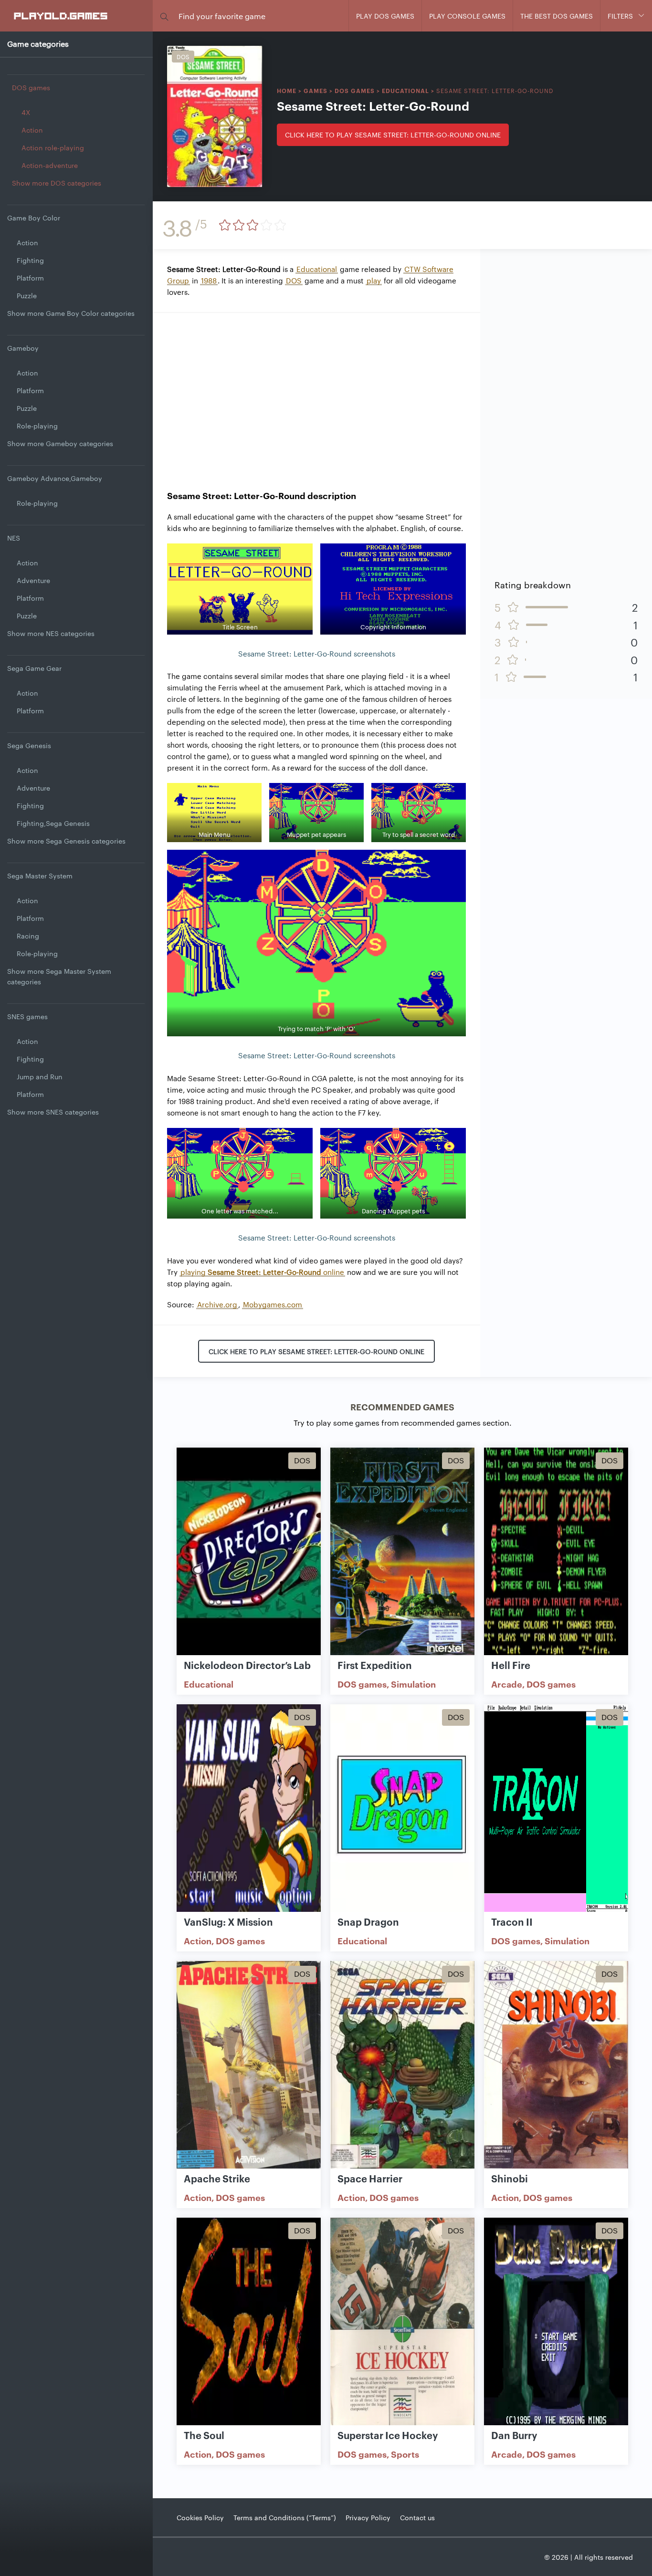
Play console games (467, 16)
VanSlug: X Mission (228, 1921)
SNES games (27, 1016)
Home (287, 90)
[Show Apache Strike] (249, 2065)
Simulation (413, 1684)
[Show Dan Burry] (556, 2322)
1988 (209, 280)
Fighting (30, 260)
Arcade (507, 1684)
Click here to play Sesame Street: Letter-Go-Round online (393, 135)
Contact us (417, 2517)
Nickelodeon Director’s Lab (247, 1665)
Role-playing (37, 426)
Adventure (33, 580)
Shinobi (510, 2178)
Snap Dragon (368, 1921)
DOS (294, 280)
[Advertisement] (316, 394)
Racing (28, 936)
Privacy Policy (368, 2517)
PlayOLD (61, 15)
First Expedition (375, 1665)
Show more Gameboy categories (60, 443)
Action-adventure (50, 165)
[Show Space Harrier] (402, 2065)
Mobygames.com (273, 1304)
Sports (405, 2454)
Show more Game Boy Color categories (71, 313)
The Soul (204, 2435)
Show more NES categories (51, 633)
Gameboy (23, 348)
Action (32, 130)
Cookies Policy (200, 2517)
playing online (262, 1272)
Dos (183, 56)
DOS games (31, 87)
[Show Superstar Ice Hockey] (402, 2322)
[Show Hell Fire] (556, 1552)
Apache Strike (217, 2178)
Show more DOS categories (57, 183)
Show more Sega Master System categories (59, 976)
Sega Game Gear (34, 668)
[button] (164, 16)
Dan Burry (514, 2435)
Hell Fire (511, 1665)
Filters (620, 16)
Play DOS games (385, 16)
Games (315, 90)
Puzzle (27, 295)
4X (26, 112)
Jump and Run (40, 1076)
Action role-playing (53, 147)
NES (14, 538)
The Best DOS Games (557, 16)
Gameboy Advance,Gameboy (55, 478)
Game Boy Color (34, 218)
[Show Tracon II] (556, 1809)
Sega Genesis (29, 745)
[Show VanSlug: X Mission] (249, 1809)
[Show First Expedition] (402, 1552)
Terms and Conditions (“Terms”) (285, 2517)
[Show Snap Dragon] (402, 1809)
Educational (405, 90)
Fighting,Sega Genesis (53, 823)
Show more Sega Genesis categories (66, 841)
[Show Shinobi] (556, 2065)
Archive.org (217, 1304)
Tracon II (512, 1921)
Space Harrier (370, 2178)
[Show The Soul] (249, 2322)
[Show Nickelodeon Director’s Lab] (249, 1552)
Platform (30, 278)
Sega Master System (40, 876)
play (374, 280)
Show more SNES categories (53, 1112)
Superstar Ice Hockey (388, 2435)
